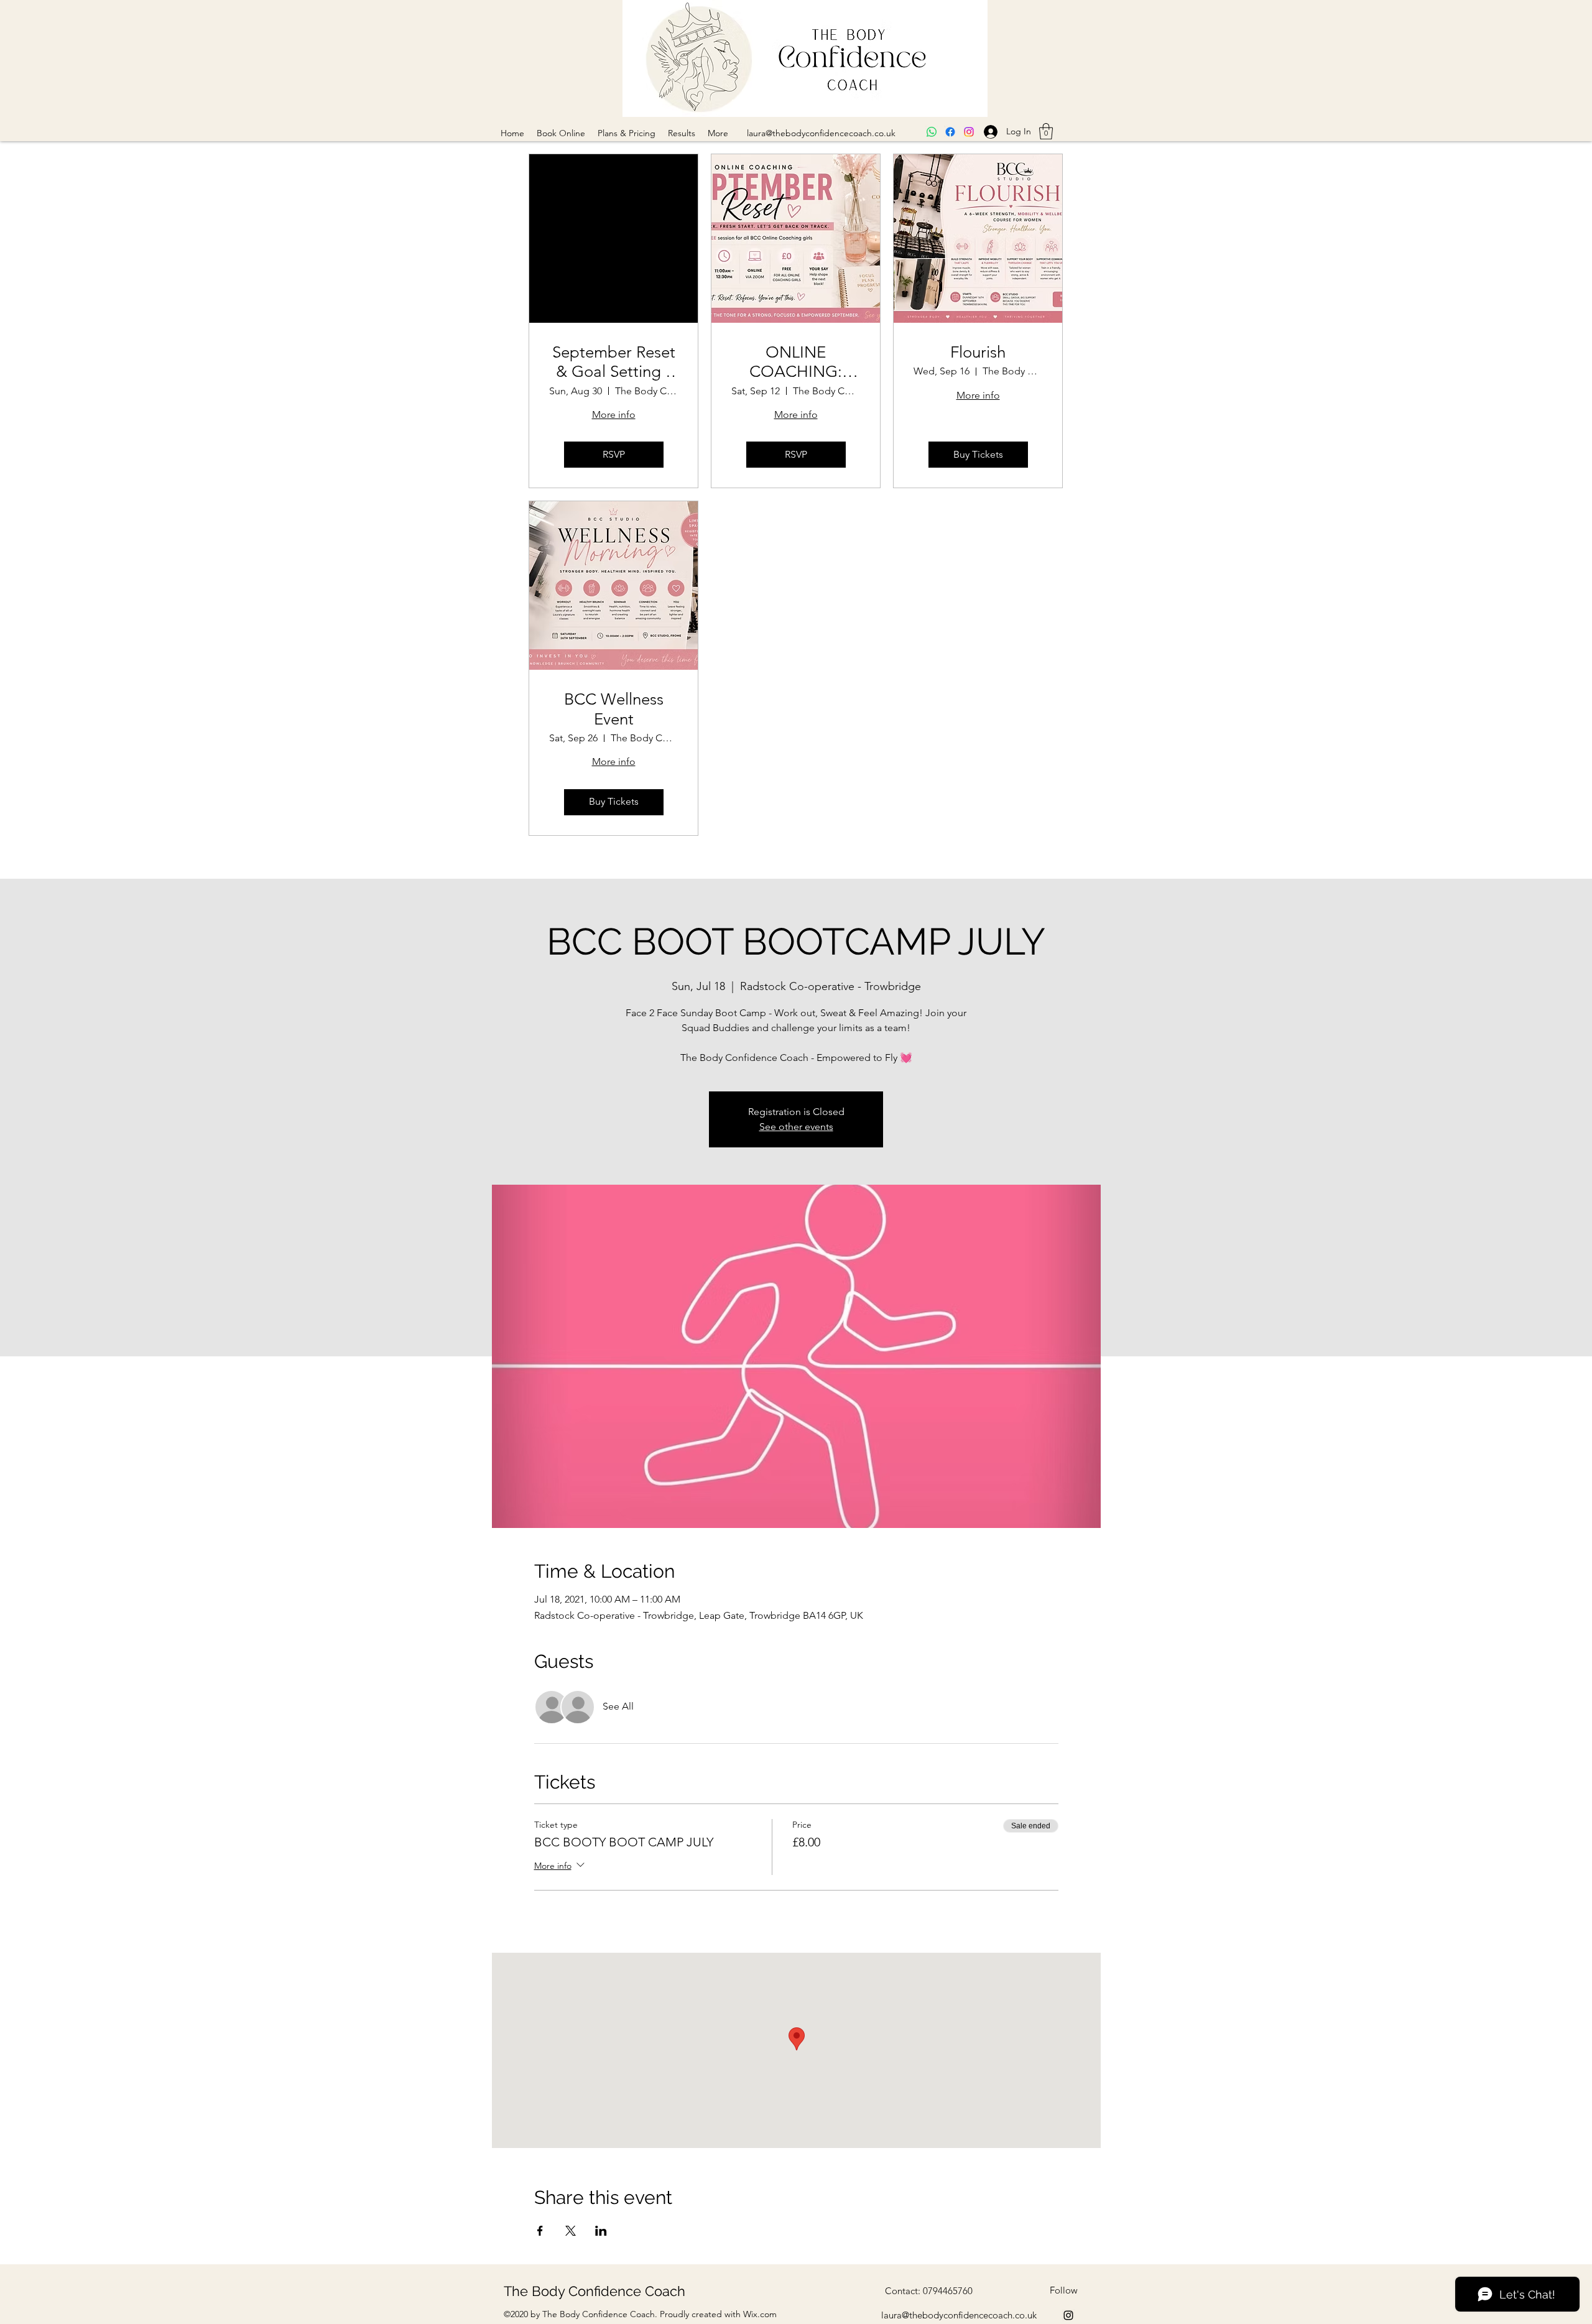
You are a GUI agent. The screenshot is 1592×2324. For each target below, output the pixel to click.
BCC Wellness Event (614, 709)
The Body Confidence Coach (595, 2291)
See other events (796, 1127)
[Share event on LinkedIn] (601, 2231)
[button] (1046, 131)
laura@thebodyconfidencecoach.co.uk (821, 133)
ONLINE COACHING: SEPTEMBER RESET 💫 (796, 362)
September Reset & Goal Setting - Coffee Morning (614, 362)
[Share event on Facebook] (540, 2231)
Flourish (978, 352)
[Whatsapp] (932, 132)
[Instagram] (969, 132)
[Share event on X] (571, 2231)
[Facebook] (950, 132)
